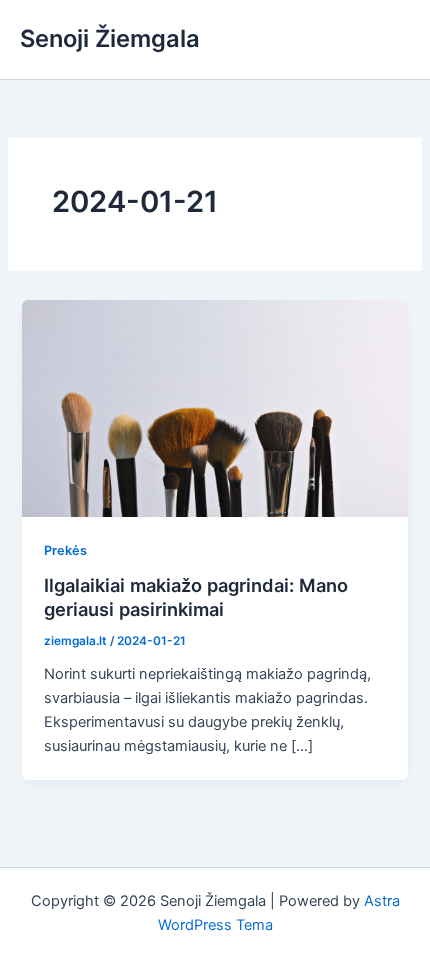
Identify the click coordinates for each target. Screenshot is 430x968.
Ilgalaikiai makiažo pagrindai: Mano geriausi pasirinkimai (196, 597)
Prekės (65, 550)
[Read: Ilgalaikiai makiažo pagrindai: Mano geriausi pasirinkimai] (214, 407)
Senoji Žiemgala (110, 38)
